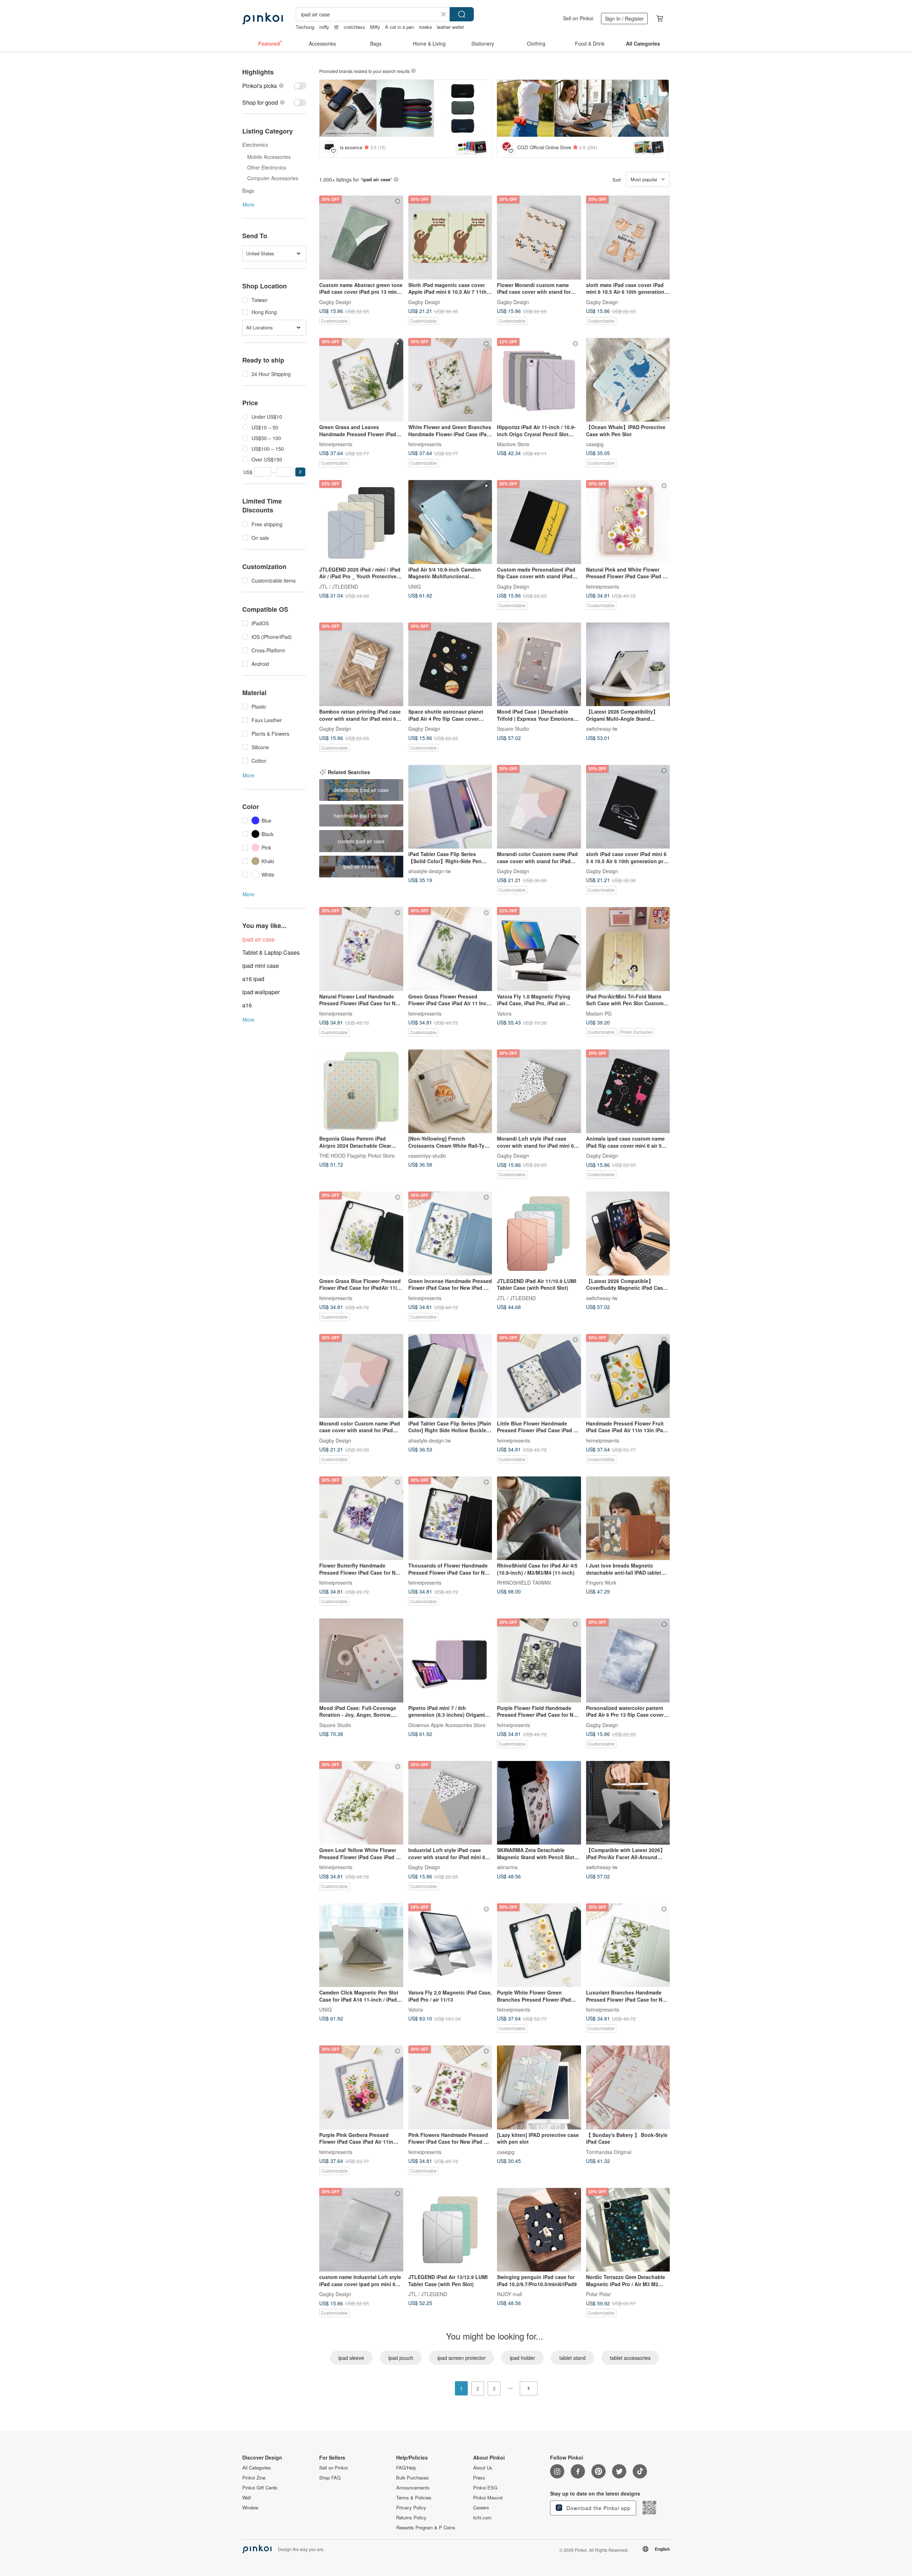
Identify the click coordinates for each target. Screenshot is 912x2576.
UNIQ (414, 586)
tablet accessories (630, 2358)
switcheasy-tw (602, 729)
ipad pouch (401, 2358)
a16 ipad (253, 979)
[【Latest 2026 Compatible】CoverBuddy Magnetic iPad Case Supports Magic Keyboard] (628, 1234)
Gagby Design (335, 302)
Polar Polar (598, 2294)
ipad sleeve (351, 2358)
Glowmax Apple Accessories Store (447, 1725)
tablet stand (572, 2358)
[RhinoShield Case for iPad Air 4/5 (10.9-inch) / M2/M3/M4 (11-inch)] (539, 1518)
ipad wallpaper (261, 992)
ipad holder (522, 2358)
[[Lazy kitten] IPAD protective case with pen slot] (539, 2087)
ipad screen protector (462, 2358)
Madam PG (599, 1013)
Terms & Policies (414, 2498)
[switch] (274, 86)
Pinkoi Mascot (488, 2498)
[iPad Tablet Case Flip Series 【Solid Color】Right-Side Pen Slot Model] (450, 807)
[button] (300, 472)
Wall (247, 2498)
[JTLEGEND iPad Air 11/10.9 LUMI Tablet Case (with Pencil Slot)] (539, 1234)
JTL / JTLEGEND (339, 586)
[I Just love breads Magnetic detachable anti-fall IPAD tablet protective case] (628, 1518)
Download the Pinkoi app (598, 2508)
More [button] (248, 204)
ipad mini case (261, 966)
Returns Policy (411, 2518)
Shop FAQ (330, 2478)
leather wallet (450, 27)
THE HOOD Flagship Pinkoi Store (357, 1156)
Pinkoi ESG (485, 2488)
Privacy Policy (411, 2508)
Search (462, 14)
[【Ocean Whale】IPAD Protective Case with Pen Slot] (628, 380)
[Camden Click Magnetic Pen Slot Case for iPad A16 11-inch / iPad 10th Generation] (361, 1945)
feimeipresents (336, 444)
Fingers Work (601, 1582)
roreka (425, 27)
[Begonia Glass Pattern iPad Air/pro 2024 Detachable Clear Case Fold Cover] (361, 1091)
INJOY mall (509, 2294)
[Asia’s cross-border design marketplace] (263, 19)
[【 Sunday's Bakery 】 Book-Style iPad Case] (628, 2087)
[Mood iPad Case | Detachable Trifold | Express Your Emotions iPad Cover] (539, 664)
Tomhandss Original (609, 2152)
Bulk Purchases (413, 2478)
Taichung (305, 27)
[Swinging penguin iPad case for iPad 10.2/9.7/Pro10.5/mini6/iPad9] (539, 2230)
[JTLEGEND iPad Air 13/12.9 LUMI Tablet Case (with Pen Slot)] (450, 2230)
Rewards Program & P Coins (426, 2528)
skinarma (507, 1867)
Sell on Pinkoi (578, 18)
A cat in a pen (400, 27)
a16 (247, 1005)
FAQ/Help (406, 2468)
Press (479, 2478)
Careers (481, 2508)
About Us (483, 2468)
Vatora (504, 1013)
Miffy (375, 27)
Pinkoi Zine (254, 2478)
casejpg (595, 444)
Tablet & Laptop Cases (271, 952)
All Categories (257, 2468)
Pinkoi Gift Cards (260, 2488)
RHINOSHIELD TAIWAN (524, 1582)
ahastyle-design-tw (429, 871)
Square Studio (513, 729)
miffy (324, 27)
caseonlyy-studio (427, 1156)
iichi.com (482, 2518)
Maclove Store (513, 444)
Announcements (413, 2488)
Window (250, 2508)
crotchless (354, 27)
